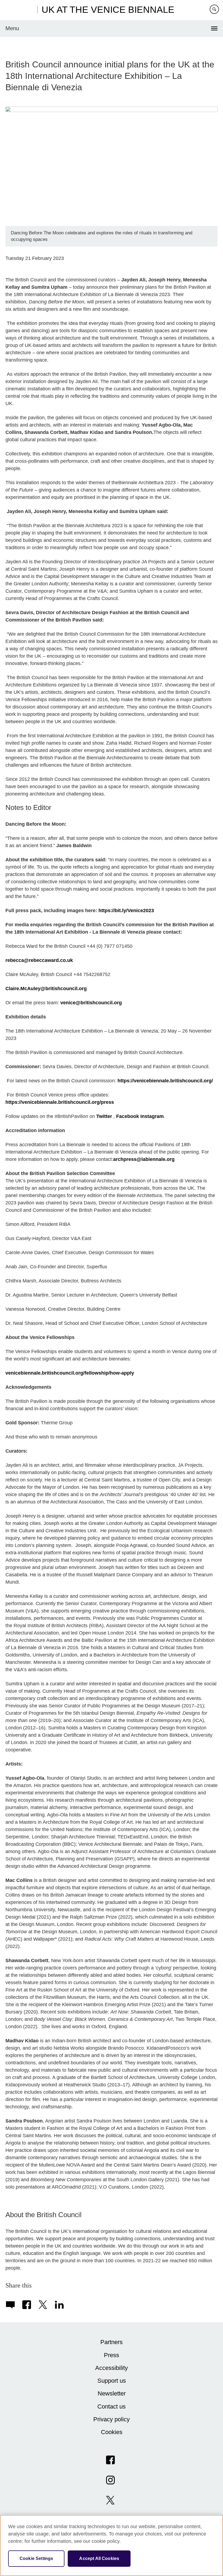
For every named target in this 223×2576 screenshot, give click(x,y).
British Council (19, 10)
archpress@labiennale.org (144, 1159)
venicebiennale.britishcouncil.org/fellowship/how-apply (70, 1373)
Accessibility (112, 2368)
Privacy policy (112, 2419)
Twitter (104, 1116)
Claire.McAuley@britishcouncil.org (46, 989)
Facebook (128, 1116)
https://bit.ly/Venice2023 (126, 911)
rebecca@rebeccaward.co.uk (39, 960)
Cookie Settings (36, 2558)
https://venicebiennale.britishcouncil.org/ (165, 1081)
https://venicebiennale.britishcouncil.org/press (60, 1102)
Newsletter (112, 2393)
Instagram (152, 1116)
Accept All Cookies (99, 2558)
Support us (112, 2381)
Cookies (112, 2432)
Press (112, 2355)
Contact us (112, 2406)
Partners (112, 2342)
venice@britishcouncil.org (91, 1003)
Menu (12, 28)
